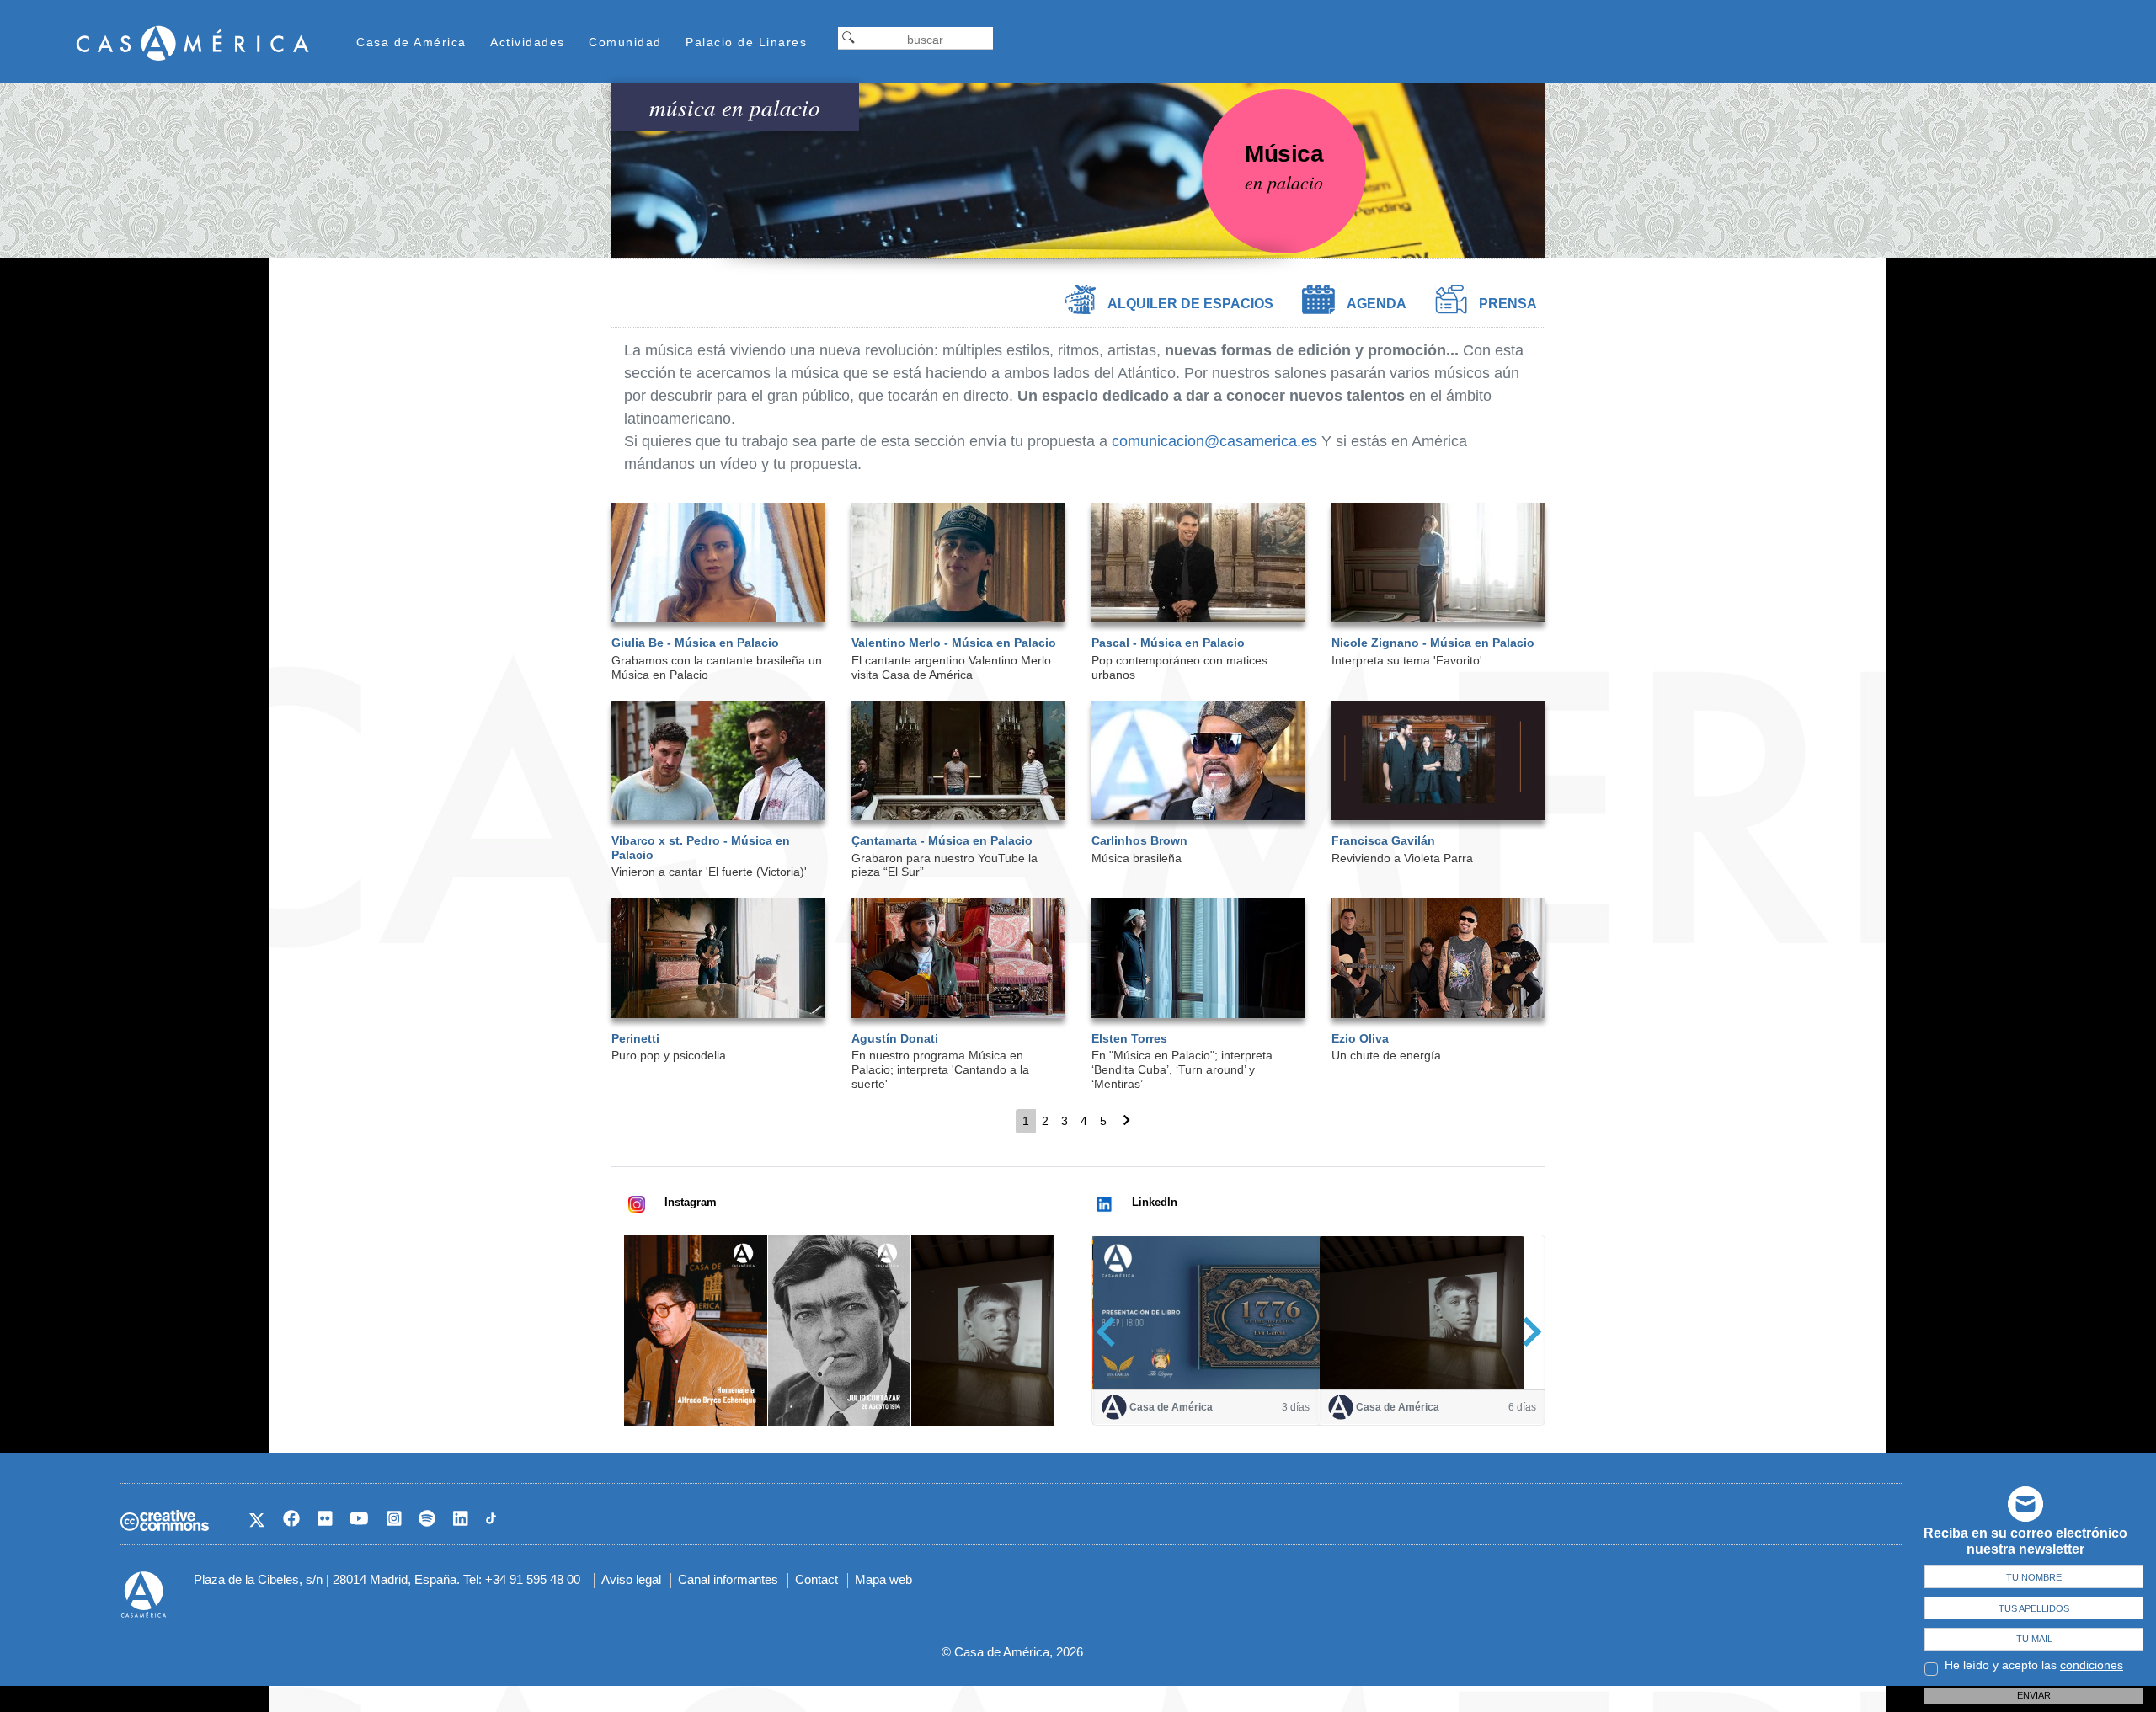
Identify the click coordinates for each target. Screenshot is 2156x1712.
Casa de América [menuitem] (411, 42)
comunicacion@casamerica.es (1214, 441)
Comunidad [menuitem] (625, 42)
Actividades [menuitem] (528, 42)
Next (1526, 1331)
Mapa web (883, 1579)
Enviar (2034, 1695)
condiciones (2092, 1665)
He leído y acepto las (2034, 1665)
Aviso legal (631, 1579)
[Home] (193, 43)
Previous (1111, 1331)
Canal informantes (728, 1579)
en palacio (1284, 182)
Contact (817, 1579)
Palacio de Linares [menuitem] (746, 42)
